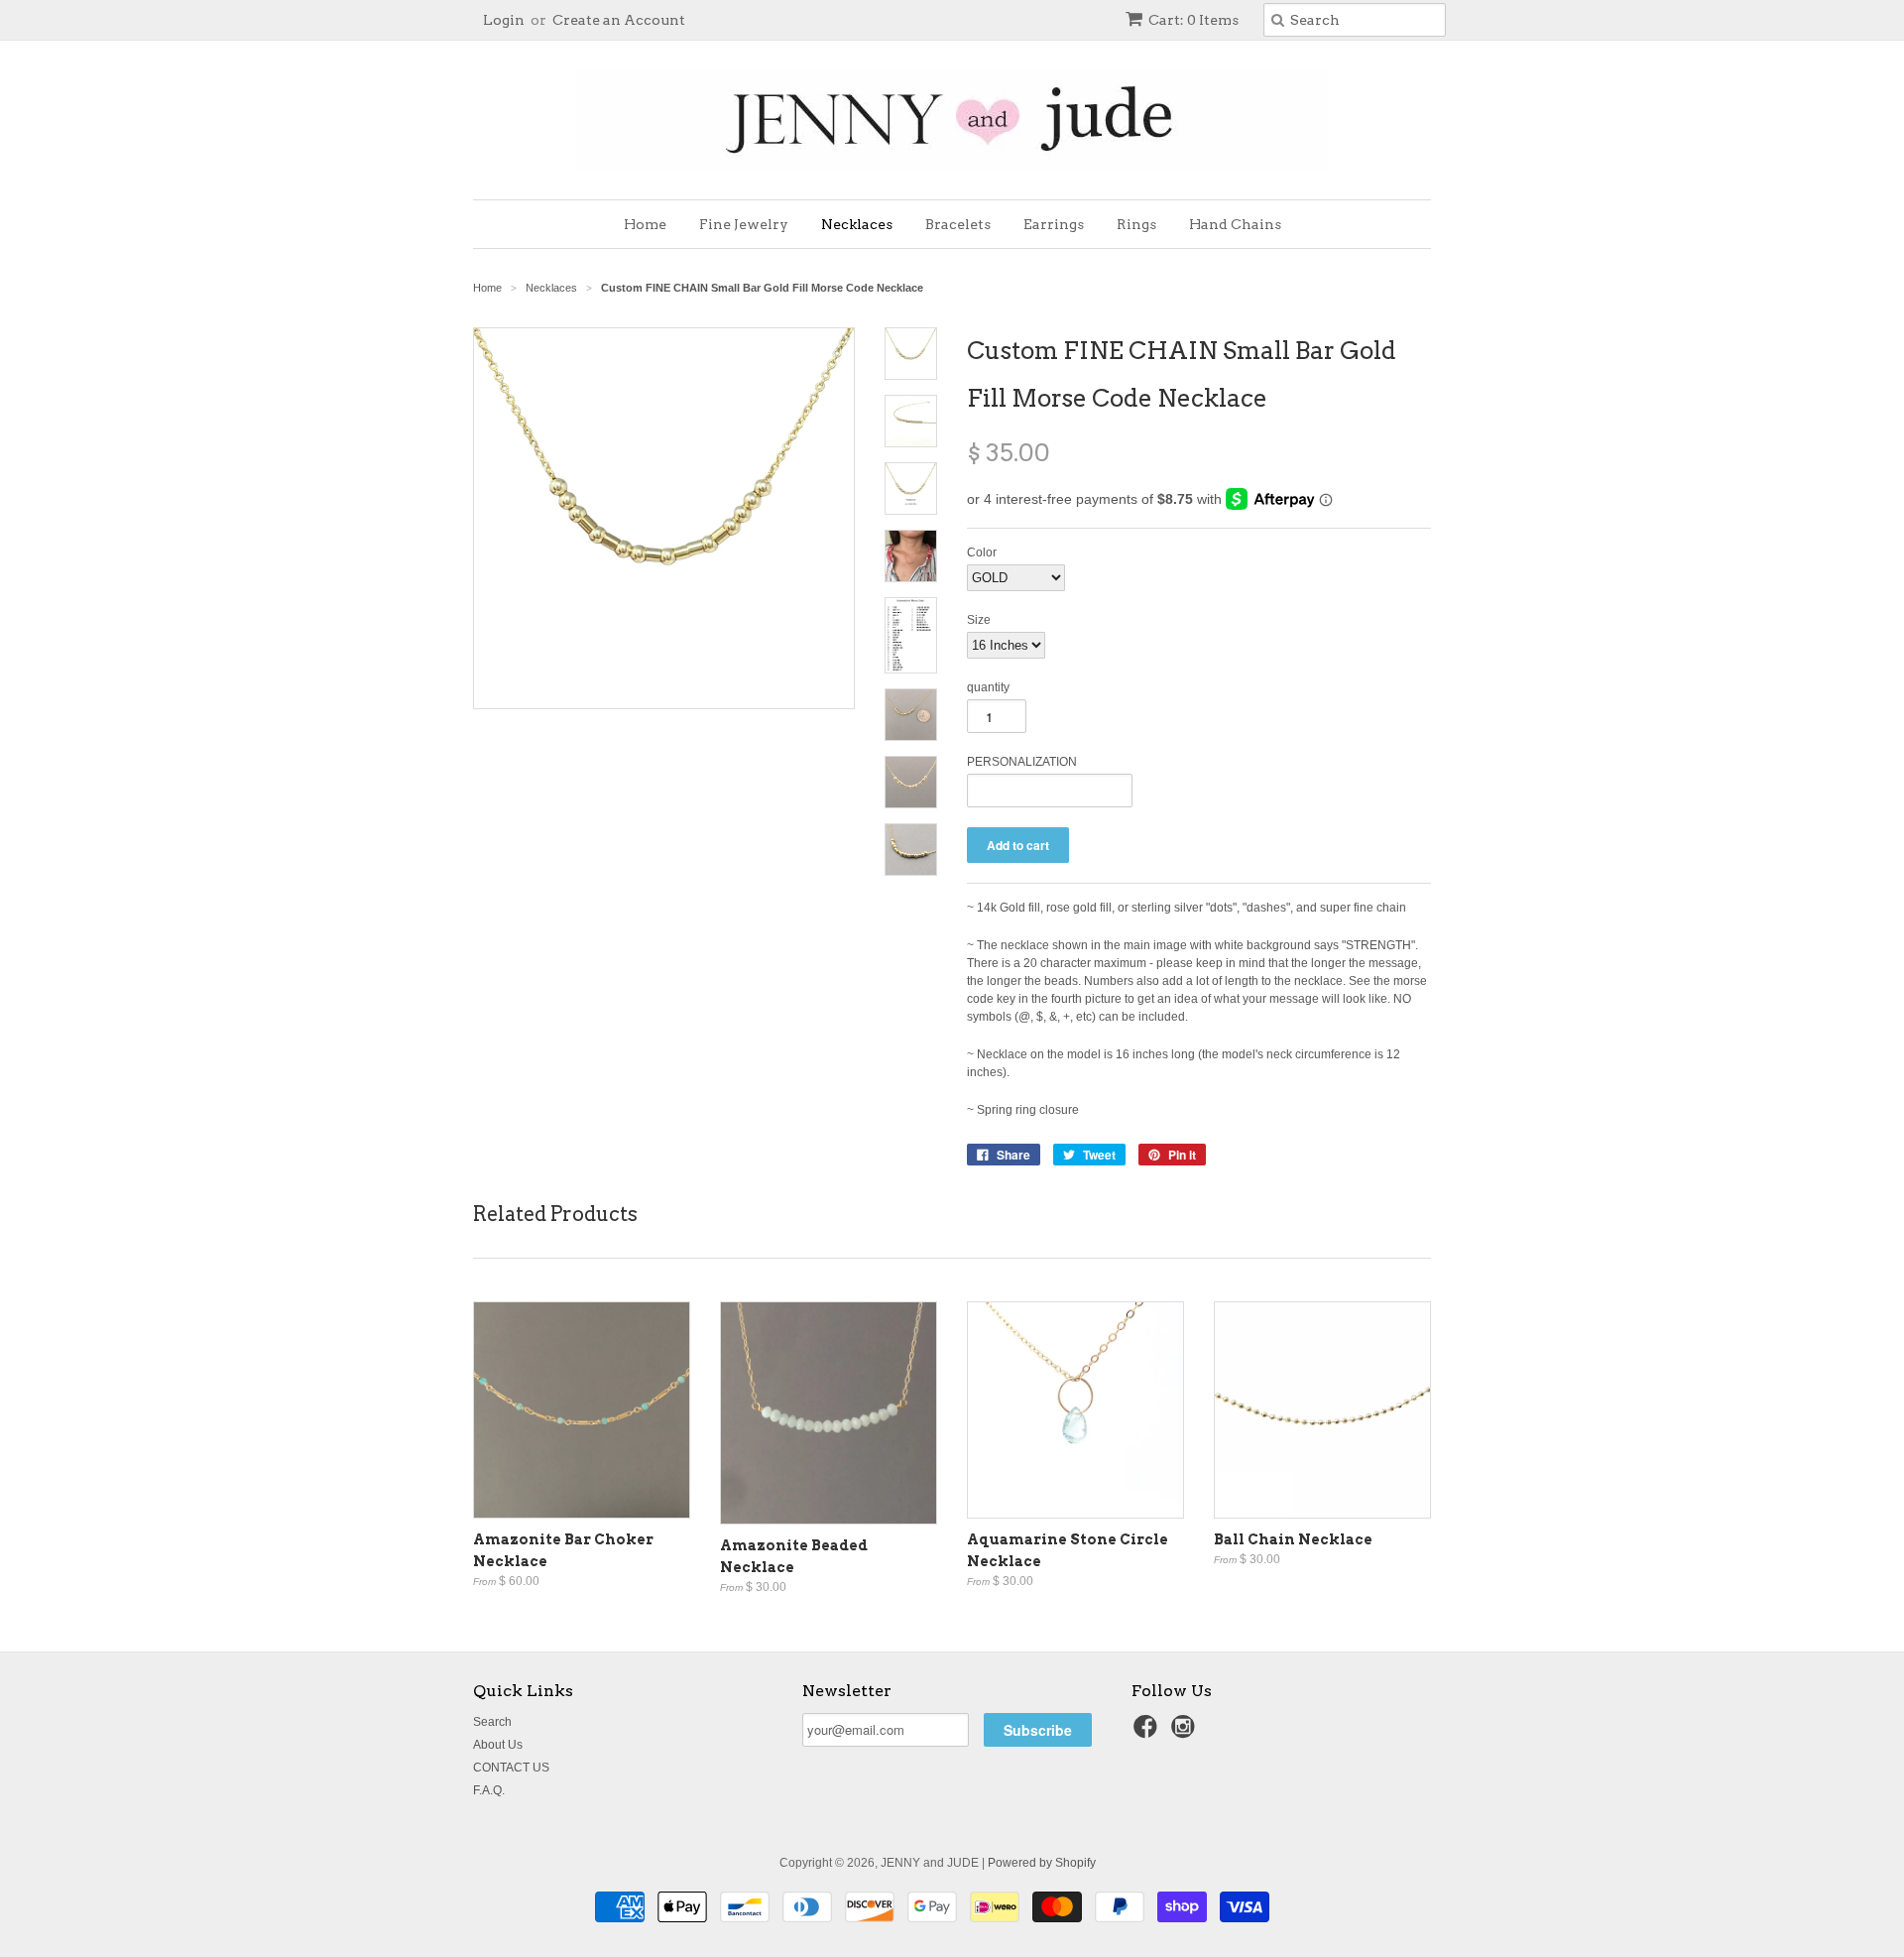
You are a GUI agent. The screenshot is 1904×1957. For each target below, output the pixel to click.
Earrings (1054, 224)
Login (504, 20)
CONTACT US (511, 1768)
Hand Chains (1235, 224)
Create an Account (619, 20)
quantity (988, 687)
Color (982, 552)
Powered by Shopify (1042, 1863)
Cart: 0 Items (1193, 20)
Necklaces (857, 224)
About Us (498, 1745)
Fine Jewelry (744, 224)
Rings (1136, 224)
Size (979, 620)
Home (645, 224)
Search (492, 1722)
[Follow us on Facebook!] (1148, 1733)
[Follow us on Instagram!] (1186, 1733)
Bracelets (958, 224)
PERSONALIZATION (1022, 762)
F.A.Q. (489, 1790)
